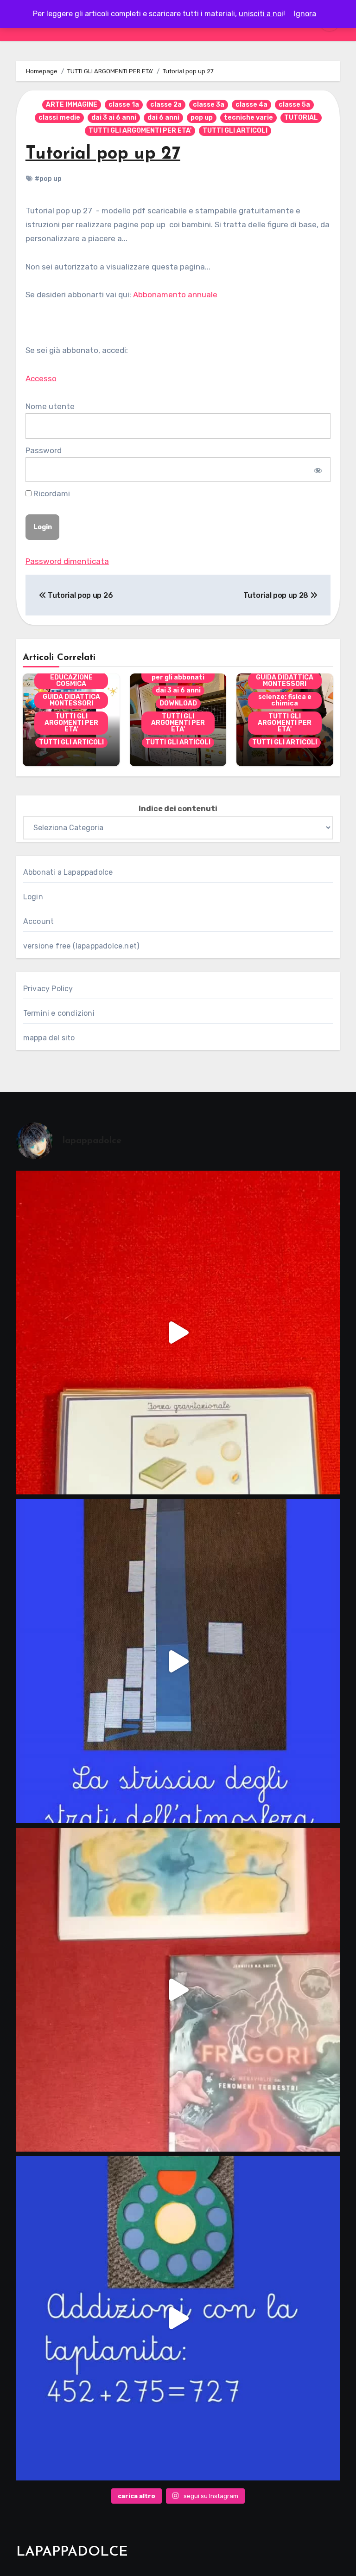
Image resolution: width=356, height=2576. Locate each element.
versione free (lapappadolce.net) (81, 946)
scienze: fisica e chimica (285, 700)
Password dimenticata (67, 561)
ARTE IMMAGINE (72, 105)
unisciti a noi (261, 14)
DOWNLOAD (178, 703)
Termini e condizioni (59, 1013)
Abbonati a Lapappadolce (68, 872)
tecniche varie (248, 118)
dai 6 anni (163, 118)
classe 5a (294, 105)
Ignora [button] (305, 14)
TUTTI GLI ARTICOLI (235, 131)
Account (38, 921)
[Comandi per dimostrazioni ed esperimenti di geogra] (178, 1333)
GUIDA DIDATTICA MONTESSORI (71, 700)
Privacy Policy (48, 989)
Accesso (41, 378)
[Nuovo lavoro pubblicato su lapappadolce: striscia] (178, 1661)
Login (33, 897)
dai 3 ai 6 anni (114, 118)
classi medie (59, 118)
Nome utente (50, 406)
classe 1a (124, 105)
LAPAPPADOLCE (72, 2552)
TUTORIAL (301, 118)
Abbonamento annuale (175, 295)
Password (44, 450)
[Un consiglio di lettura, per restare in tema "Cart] (178, 1990)
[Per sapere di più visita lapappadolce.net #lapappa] (178, 2318)
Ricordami (51, 493)
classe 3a (209, 105)
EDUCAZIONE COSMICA (71, 681)
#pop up (48, 179)
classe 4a (251, 105)
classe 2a (166, 105)
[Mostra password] (317, 469)
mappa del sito (49, 1038)
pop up (202, 118)
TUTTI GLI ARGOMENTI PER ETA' (140, 131)
